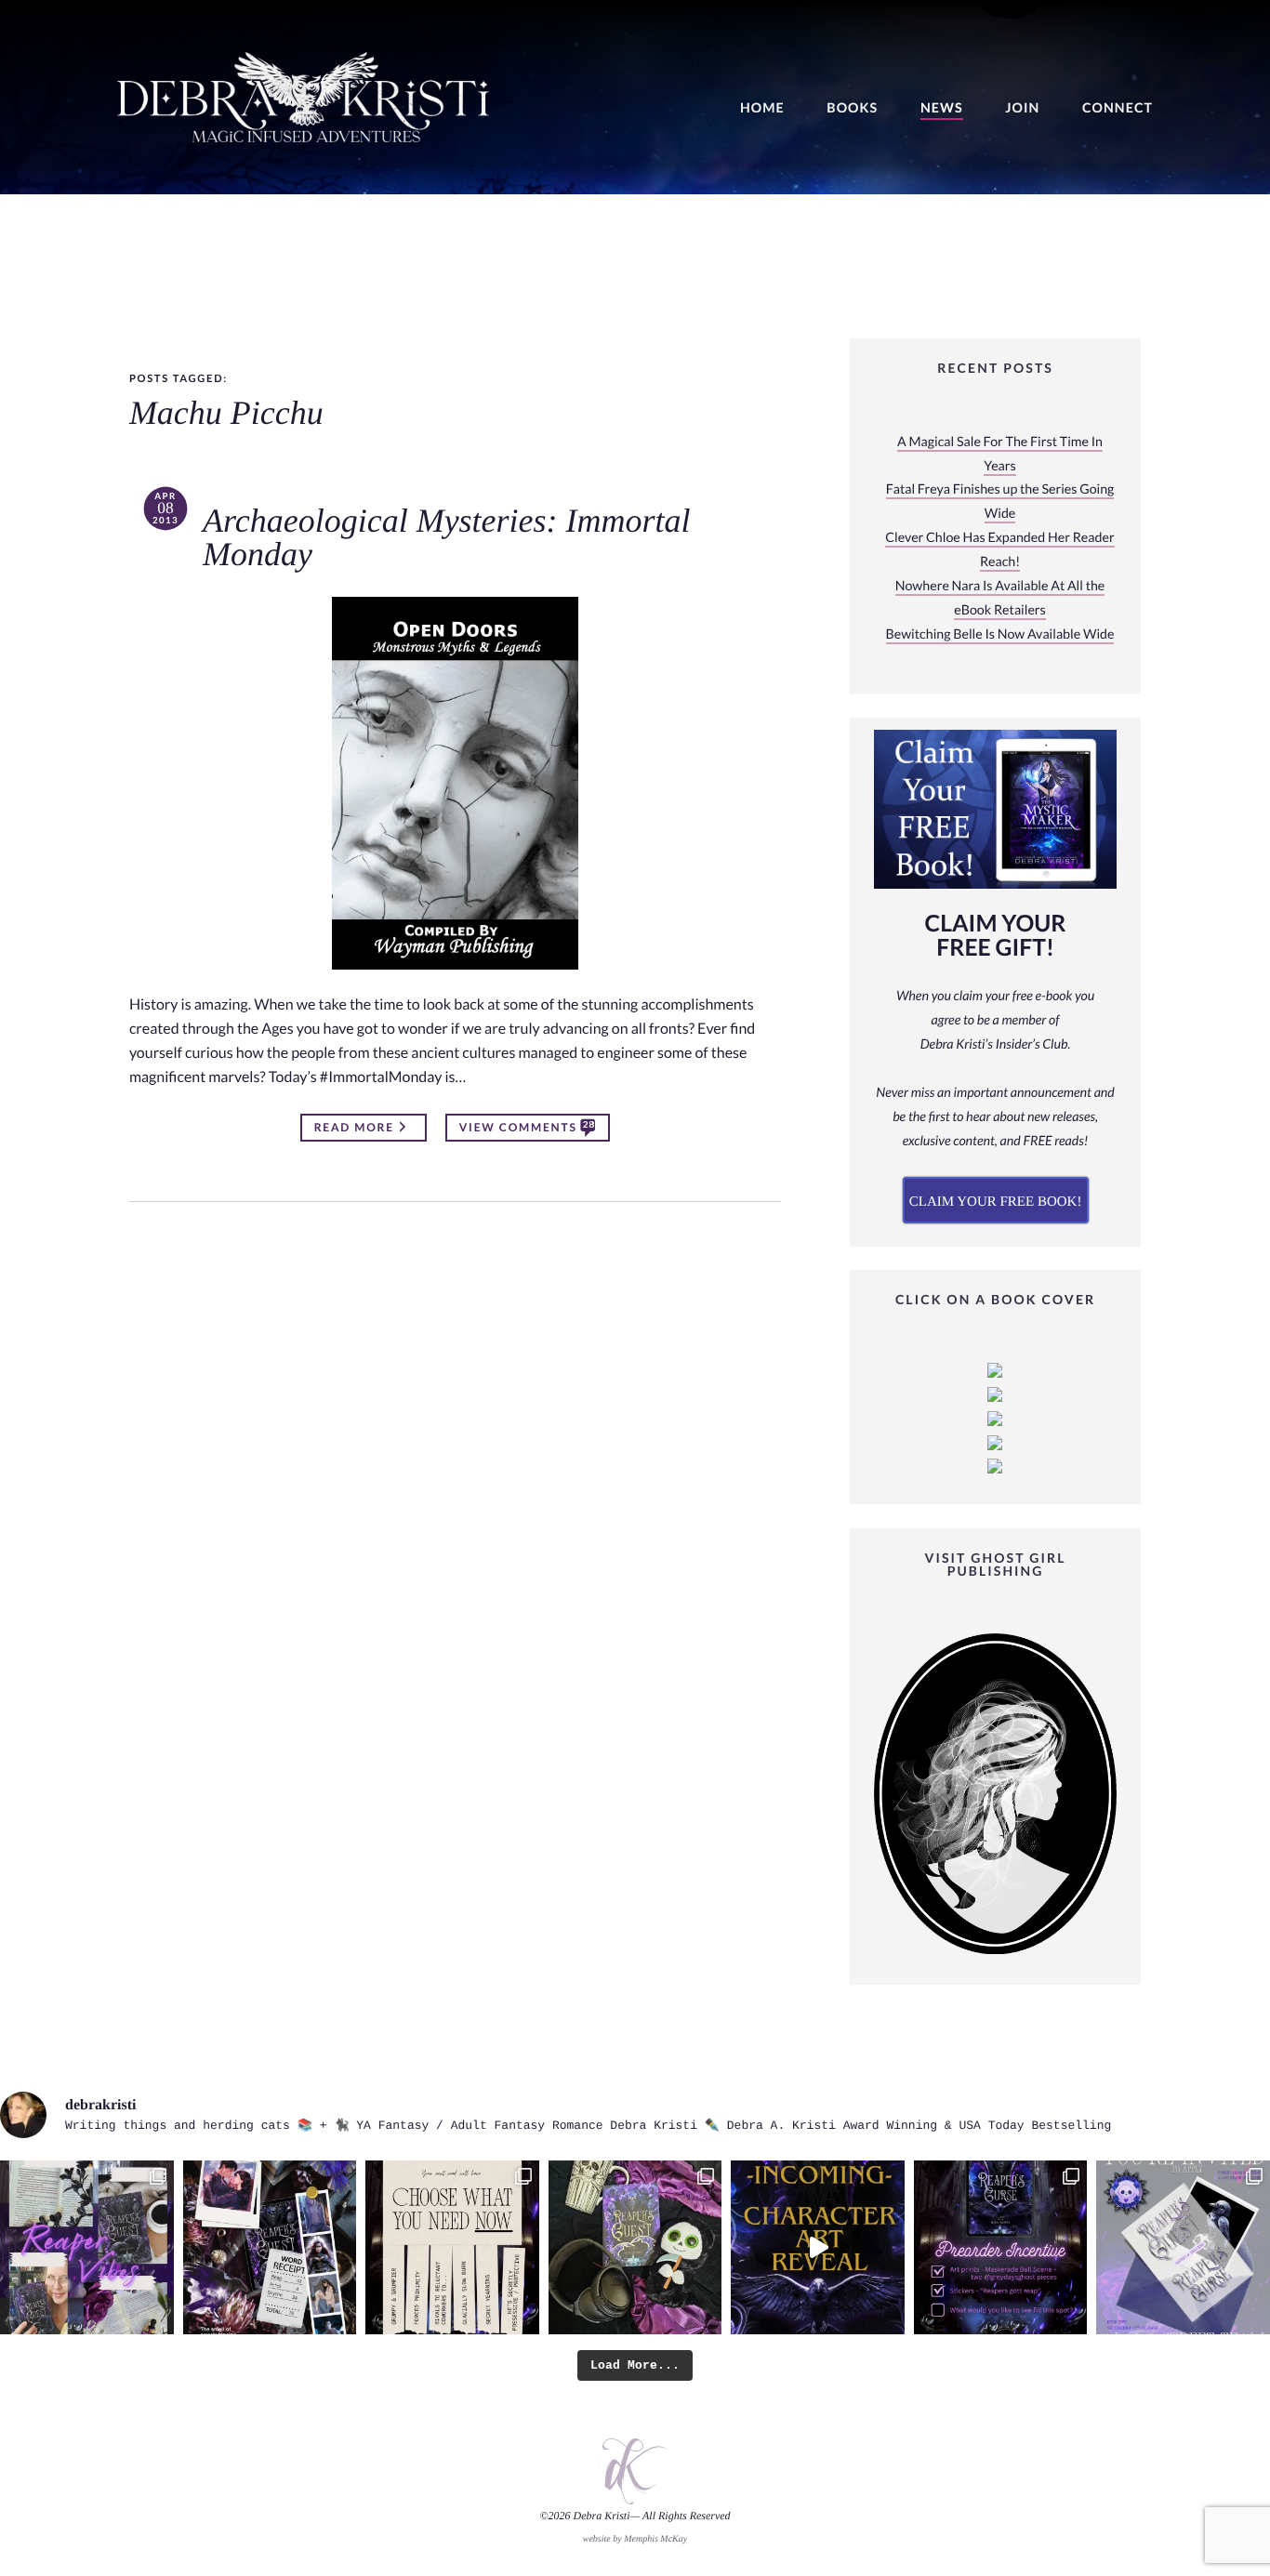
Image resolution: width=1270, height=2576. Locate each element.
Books (852, 108)
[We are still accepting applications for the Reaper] (1183, 2247)
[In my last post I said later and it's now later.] (818, 2247)
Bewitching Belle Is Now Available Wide (1000, 634)
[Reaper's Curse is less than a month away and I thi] (1001, 2247)
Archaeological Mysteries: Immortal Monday (447, 538)
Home (762, 108)
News (942, 108)
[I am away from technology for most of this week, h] (452, 2247)
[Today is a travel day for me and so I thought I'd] (635, 2247)
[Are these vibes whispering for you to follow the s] (87, 2247)
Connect (1118, 108)
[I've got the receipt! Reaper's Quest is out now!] (270, 2247)
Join (1022, 108)
